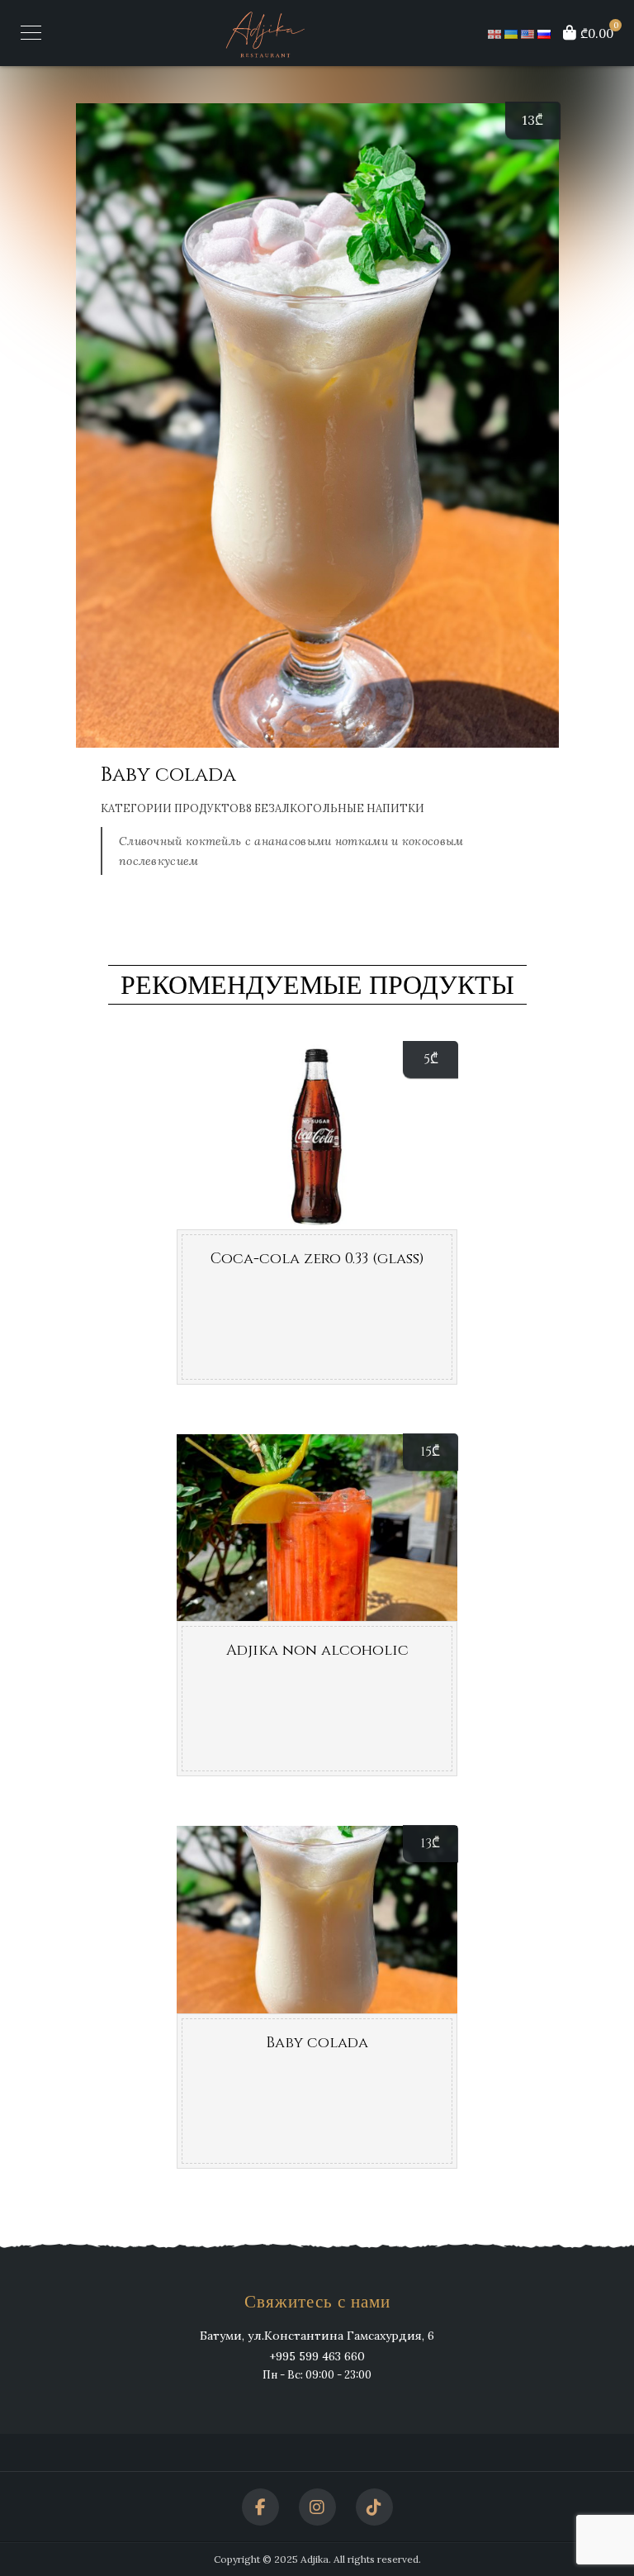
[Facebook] (260, 2507)
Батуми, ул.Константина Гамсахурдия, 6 (317, 2336)
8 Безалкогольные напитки (335, 808)
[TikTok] (374, 2507)
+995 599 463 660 (317, 2356)
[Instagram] (317, 2507)
